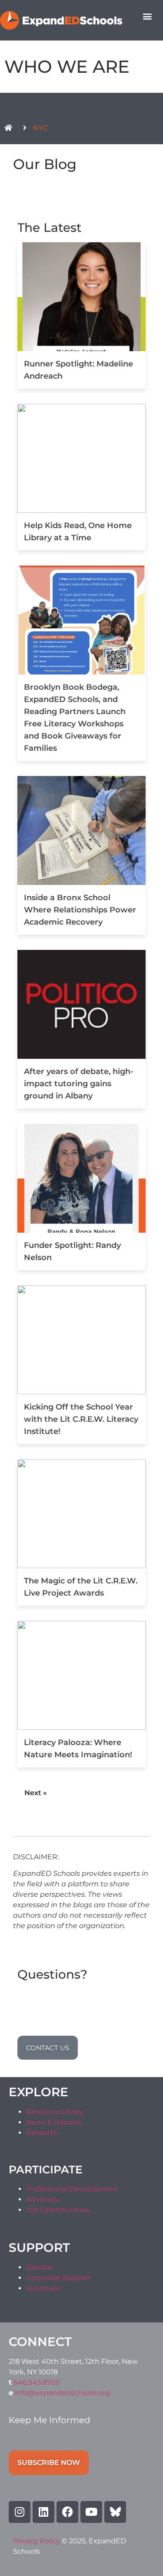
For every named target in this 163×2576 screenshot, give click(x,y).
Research (42, 2133)
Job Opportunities (58, 2210)
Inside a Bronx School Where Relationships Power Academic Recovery (80, 910)
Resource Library (55, 2112)
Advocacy (43, 2199)
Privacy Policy (37, 2541)
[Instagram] (20, 2512)
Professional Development (72, 2189)
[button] (147, 16)
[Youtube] (91, 2512)
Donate (39, 2267)
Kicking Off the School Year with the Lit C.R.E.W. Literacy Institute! (81, 1419)
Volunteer (43, 2288)
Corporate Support (58, 2278)
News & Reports (54, 2122)
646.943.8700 (37, 2382)
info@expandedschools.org (62, 2393)
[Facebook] (67, 2512)
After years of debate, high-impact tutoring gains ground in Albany (79, 1084)
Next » (36, 1793)
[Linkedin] (43, 2512)
